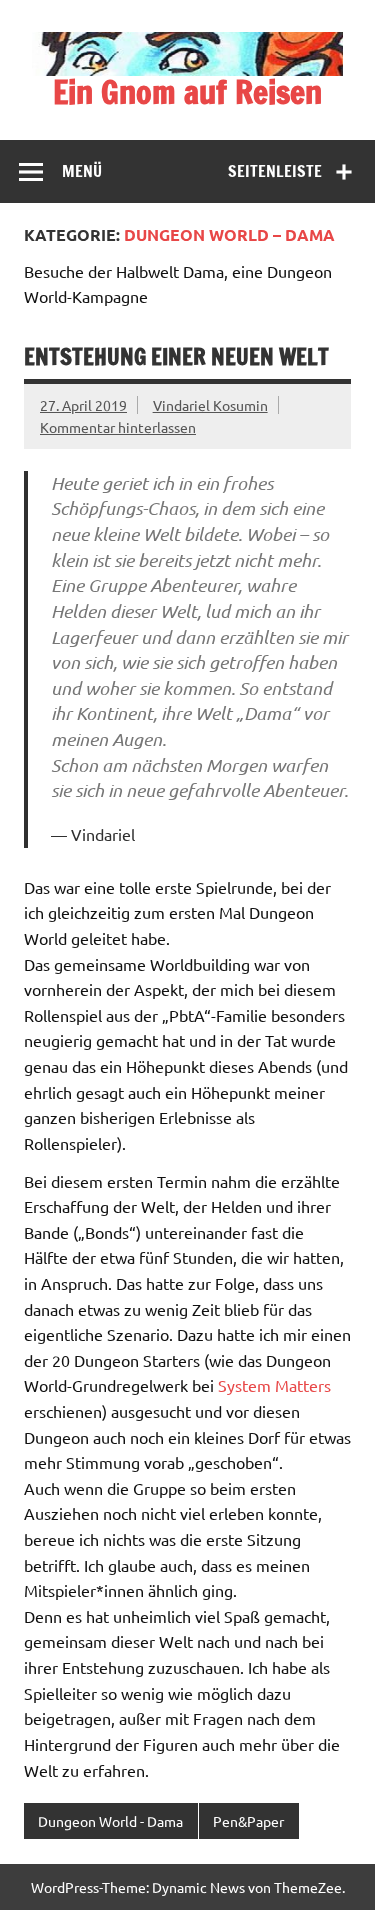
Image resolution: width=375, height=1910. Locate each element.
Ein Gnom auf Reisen (187, 92)
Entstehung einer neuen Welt (176, 356)
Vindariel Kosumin (210, 405)
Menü (82, 171)
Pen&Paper (248, 1821)
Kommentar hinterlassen (118, 427)
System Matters (274, 1385)
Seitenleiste (275, 171)
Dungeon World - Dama (110, 1821)
